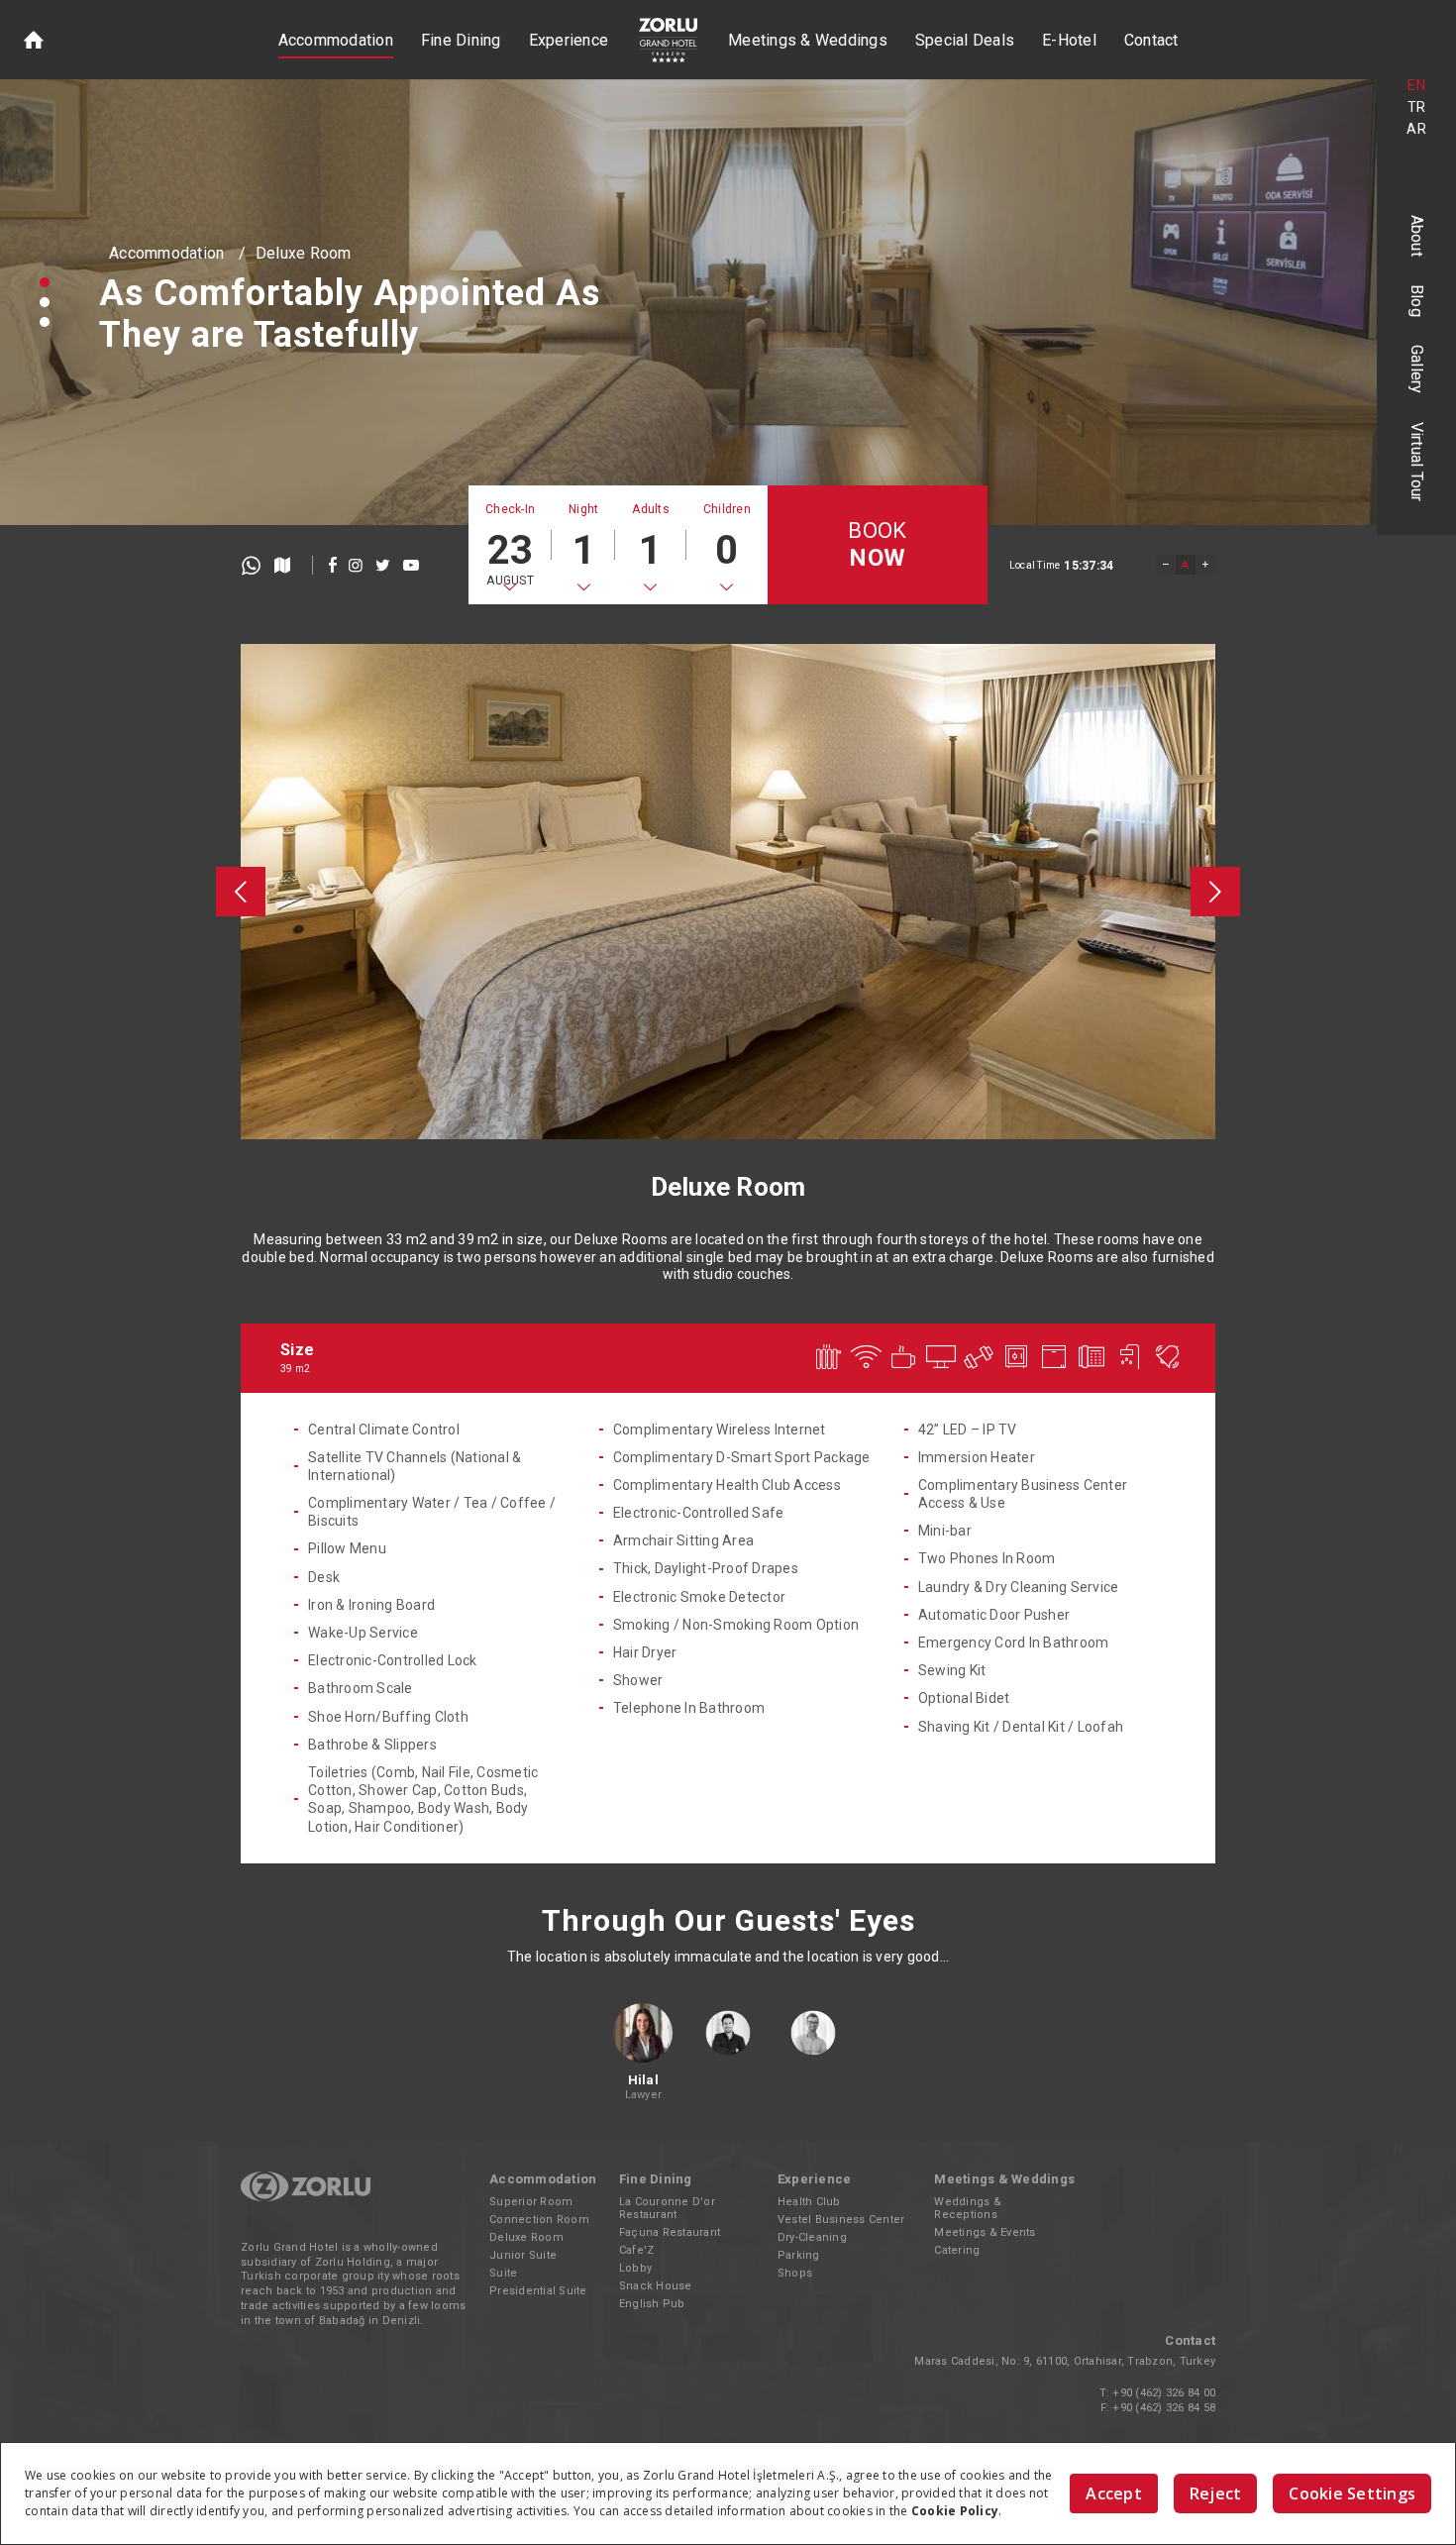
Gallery (1417, 370)
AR (1416, 129)
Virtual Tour (1417, 462)
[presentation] (241, 892)
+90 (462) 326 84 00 (1164, 2393)
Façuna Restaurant (670, 2232)
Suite (503, 2273)
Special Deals (965, 40)
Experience (569, 40)
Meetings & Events (985, 2232)
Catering (957, 2250)
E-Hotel (1069, 40)
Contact (1151, 40)
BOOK (877, 545)
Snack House (656, 2286)
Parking (799, 2255)
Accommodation (336, 40)
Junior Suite (523, 2255)
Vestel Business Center (841, 2220)
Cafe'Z (637, 2250)
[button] (45, 282)
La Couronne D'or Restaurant (667, 2208)
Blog (1417, 301)
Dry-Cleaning (812, 2237)
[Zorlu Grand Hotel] (668, 40)
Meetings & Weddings (808, 40)
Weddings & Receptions (968, 2208)
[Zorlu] (306, 2198)
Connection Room (539, 2220)
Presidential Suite (538, 2291)
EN (1416, 85)
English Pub (652, 2304)
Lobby (635, 2268)
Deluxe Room (304, 253)
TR (1417, 107)
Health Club (809, 2202)
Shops (795, 2273)
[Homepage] (34, 40)
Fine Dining (461, 40)
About (1417, 236)
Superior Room (531, 2202)
